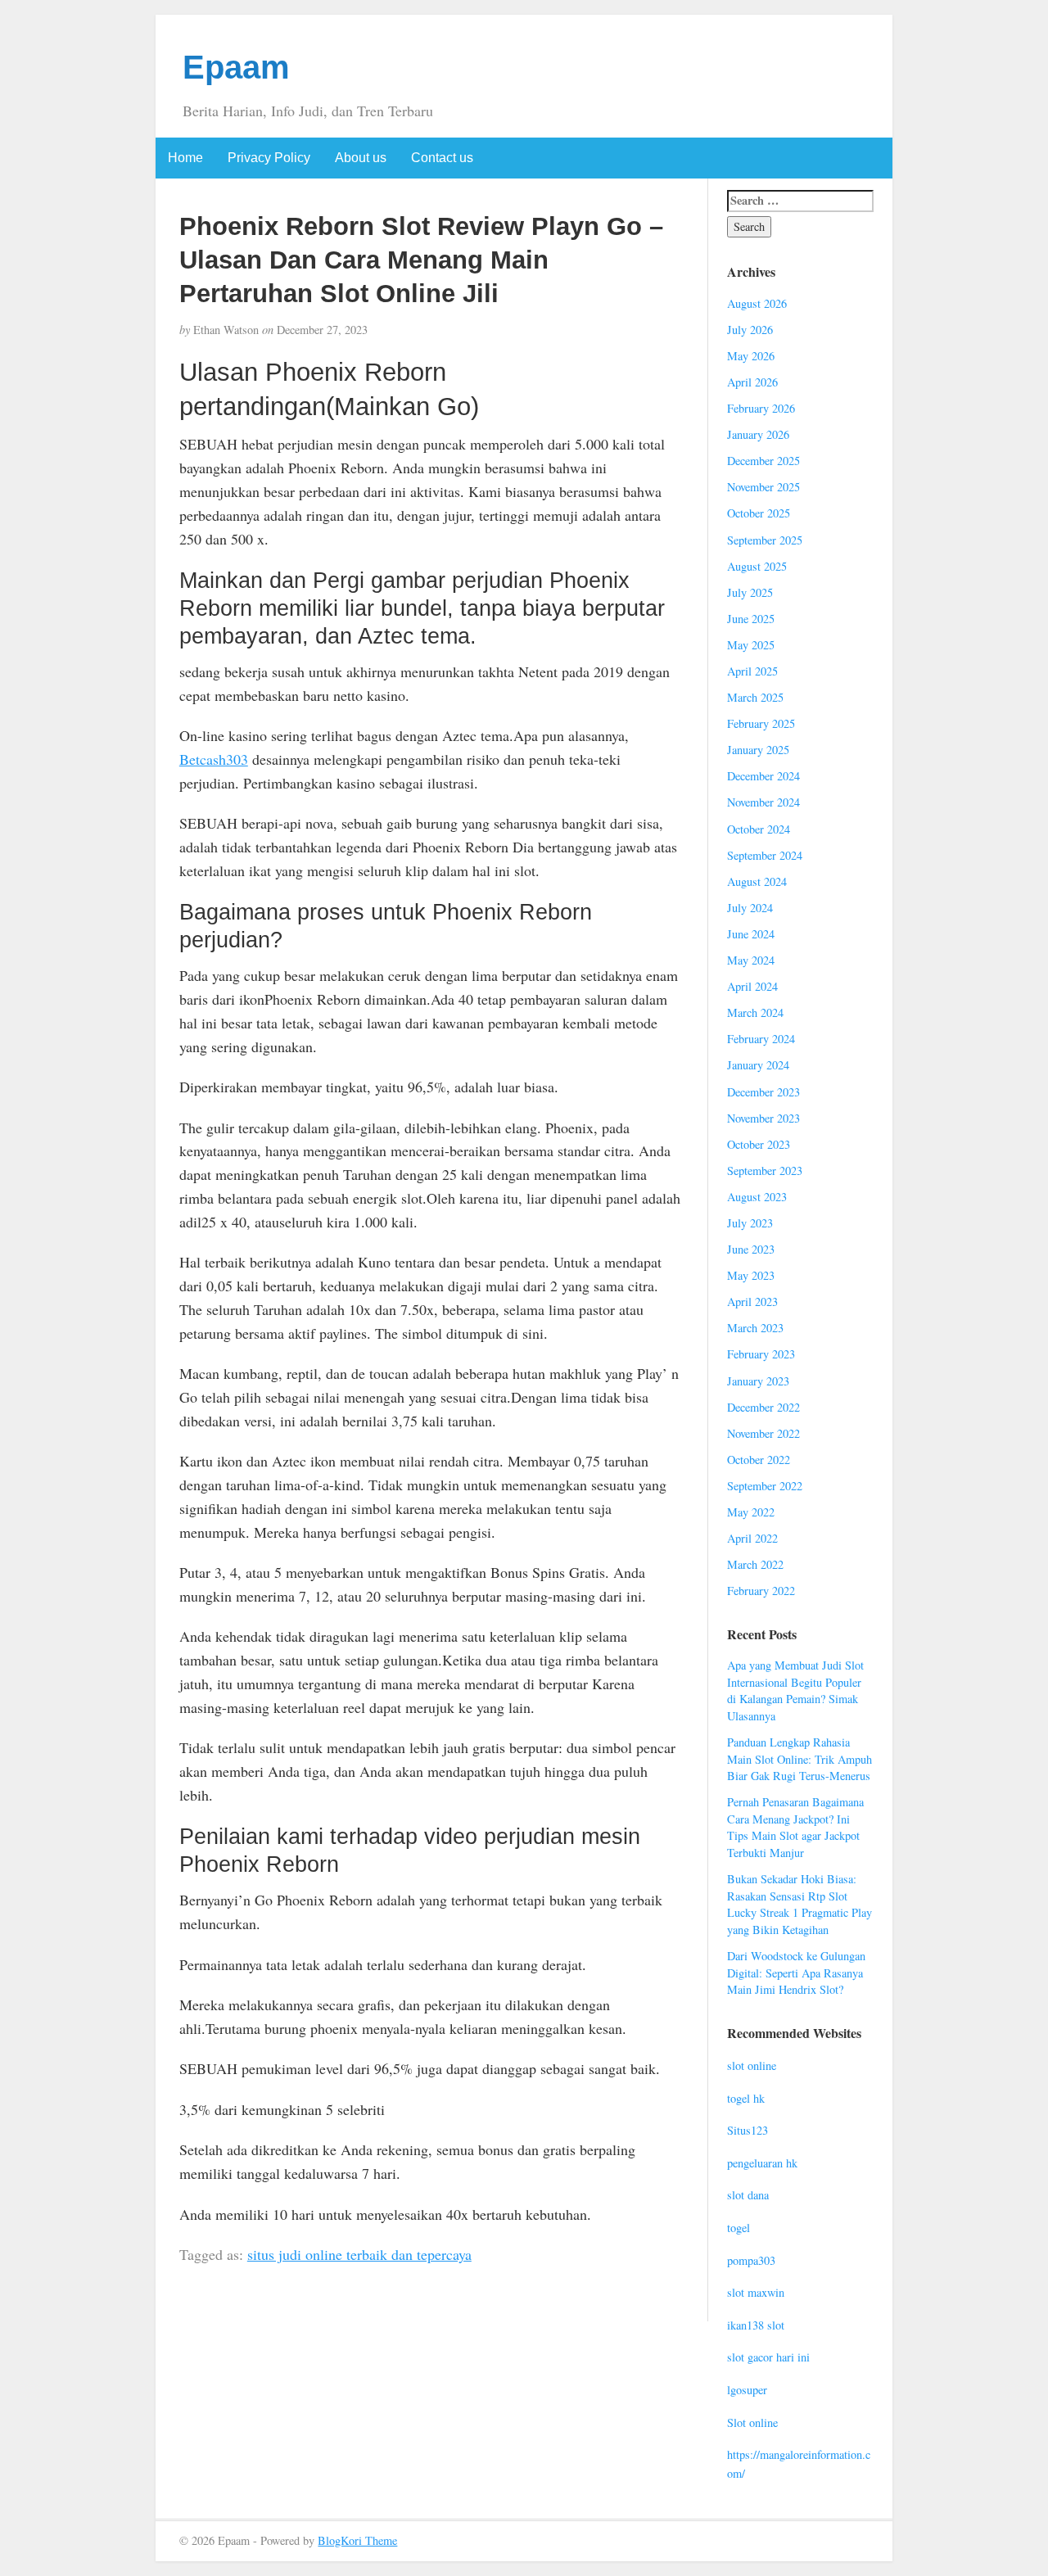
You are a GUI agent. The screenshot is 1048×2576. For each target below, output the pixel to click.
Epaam (236, 67)
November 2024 (763, 802)
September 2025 (765, 540)
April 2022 (752, 1538)
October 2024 (759, 829)
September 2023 (765, 1170)
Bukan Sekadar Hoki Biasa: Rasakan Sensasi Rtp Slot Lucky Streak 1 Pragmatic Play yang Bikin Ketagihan (800, 1904)
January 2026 (758, 434)
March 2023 (755, 1328)
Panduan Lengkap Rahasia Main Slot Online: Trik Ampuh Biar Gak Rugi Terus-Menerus (800, 1759)
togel (739, 2228)
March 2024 (755, 1012)
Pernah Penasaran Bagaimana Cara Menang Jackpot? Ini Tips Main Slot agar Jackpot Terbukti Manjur (795, 1827)
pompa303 (751, 2260)
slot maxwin (756, 2292)
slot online (752, 2065)
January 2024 (758, 1065)
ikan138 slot (756, 2325)
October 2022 (759, 1460)
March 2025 (755, 697)
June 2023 (751, 1249)
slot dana (748, 2195)
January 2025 (758, 750)
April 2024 (752, 986)
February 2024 (761, 1039)
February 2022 (761, 1591)
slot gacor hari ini (768, 2357)
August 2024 (757, 881)
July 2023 (750, 1223)
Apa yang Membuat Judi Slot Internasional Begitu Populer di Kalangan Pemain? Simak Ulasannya (795, 1690)
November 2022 (763, 1433)
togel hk (746, 2098)
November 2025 (763, 487)
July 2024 (750, 908)
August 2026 (757, 303)
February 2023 (761, 1354)
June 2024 (751, 934)
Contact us (442, 158)
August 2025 (757, 566)
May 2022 (751, 1512)
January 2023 (758, 1381)
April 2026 (752, 382)
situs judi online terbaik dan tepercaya (359, 2254)
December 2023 (763, 1092)
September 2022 (765, 1486)
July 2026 (750, 330)
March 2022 (755, 1564)
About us (361, 158)
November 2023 (763, 1118)
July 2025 (750, 592)
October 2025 (759, 513)
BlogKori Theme (357, 2540)
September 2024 (765, 855)
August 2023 (757, 1197)
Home (185, 158)
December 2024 (763, 776)
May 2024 (751, 960)
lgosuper (747, 2390)
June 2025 (751, 619)
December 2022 (763, 1407)
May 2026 (751, 356)
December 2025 (763, 461)
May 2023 (751, 1275)
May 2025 (751, 645)
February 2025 (761, 723)
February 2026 (761, 408)
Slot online (752, 2422)
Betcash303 (214, 759)
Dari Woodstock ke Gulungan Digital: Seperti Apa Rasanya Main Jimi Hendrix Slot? (796, 1973)
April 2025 (752, 671)
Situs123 (748, 2130)
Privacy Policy (269, 158)
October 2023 (759, 1144)
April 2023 (752, 1302)
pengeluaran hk (762, 2163)
